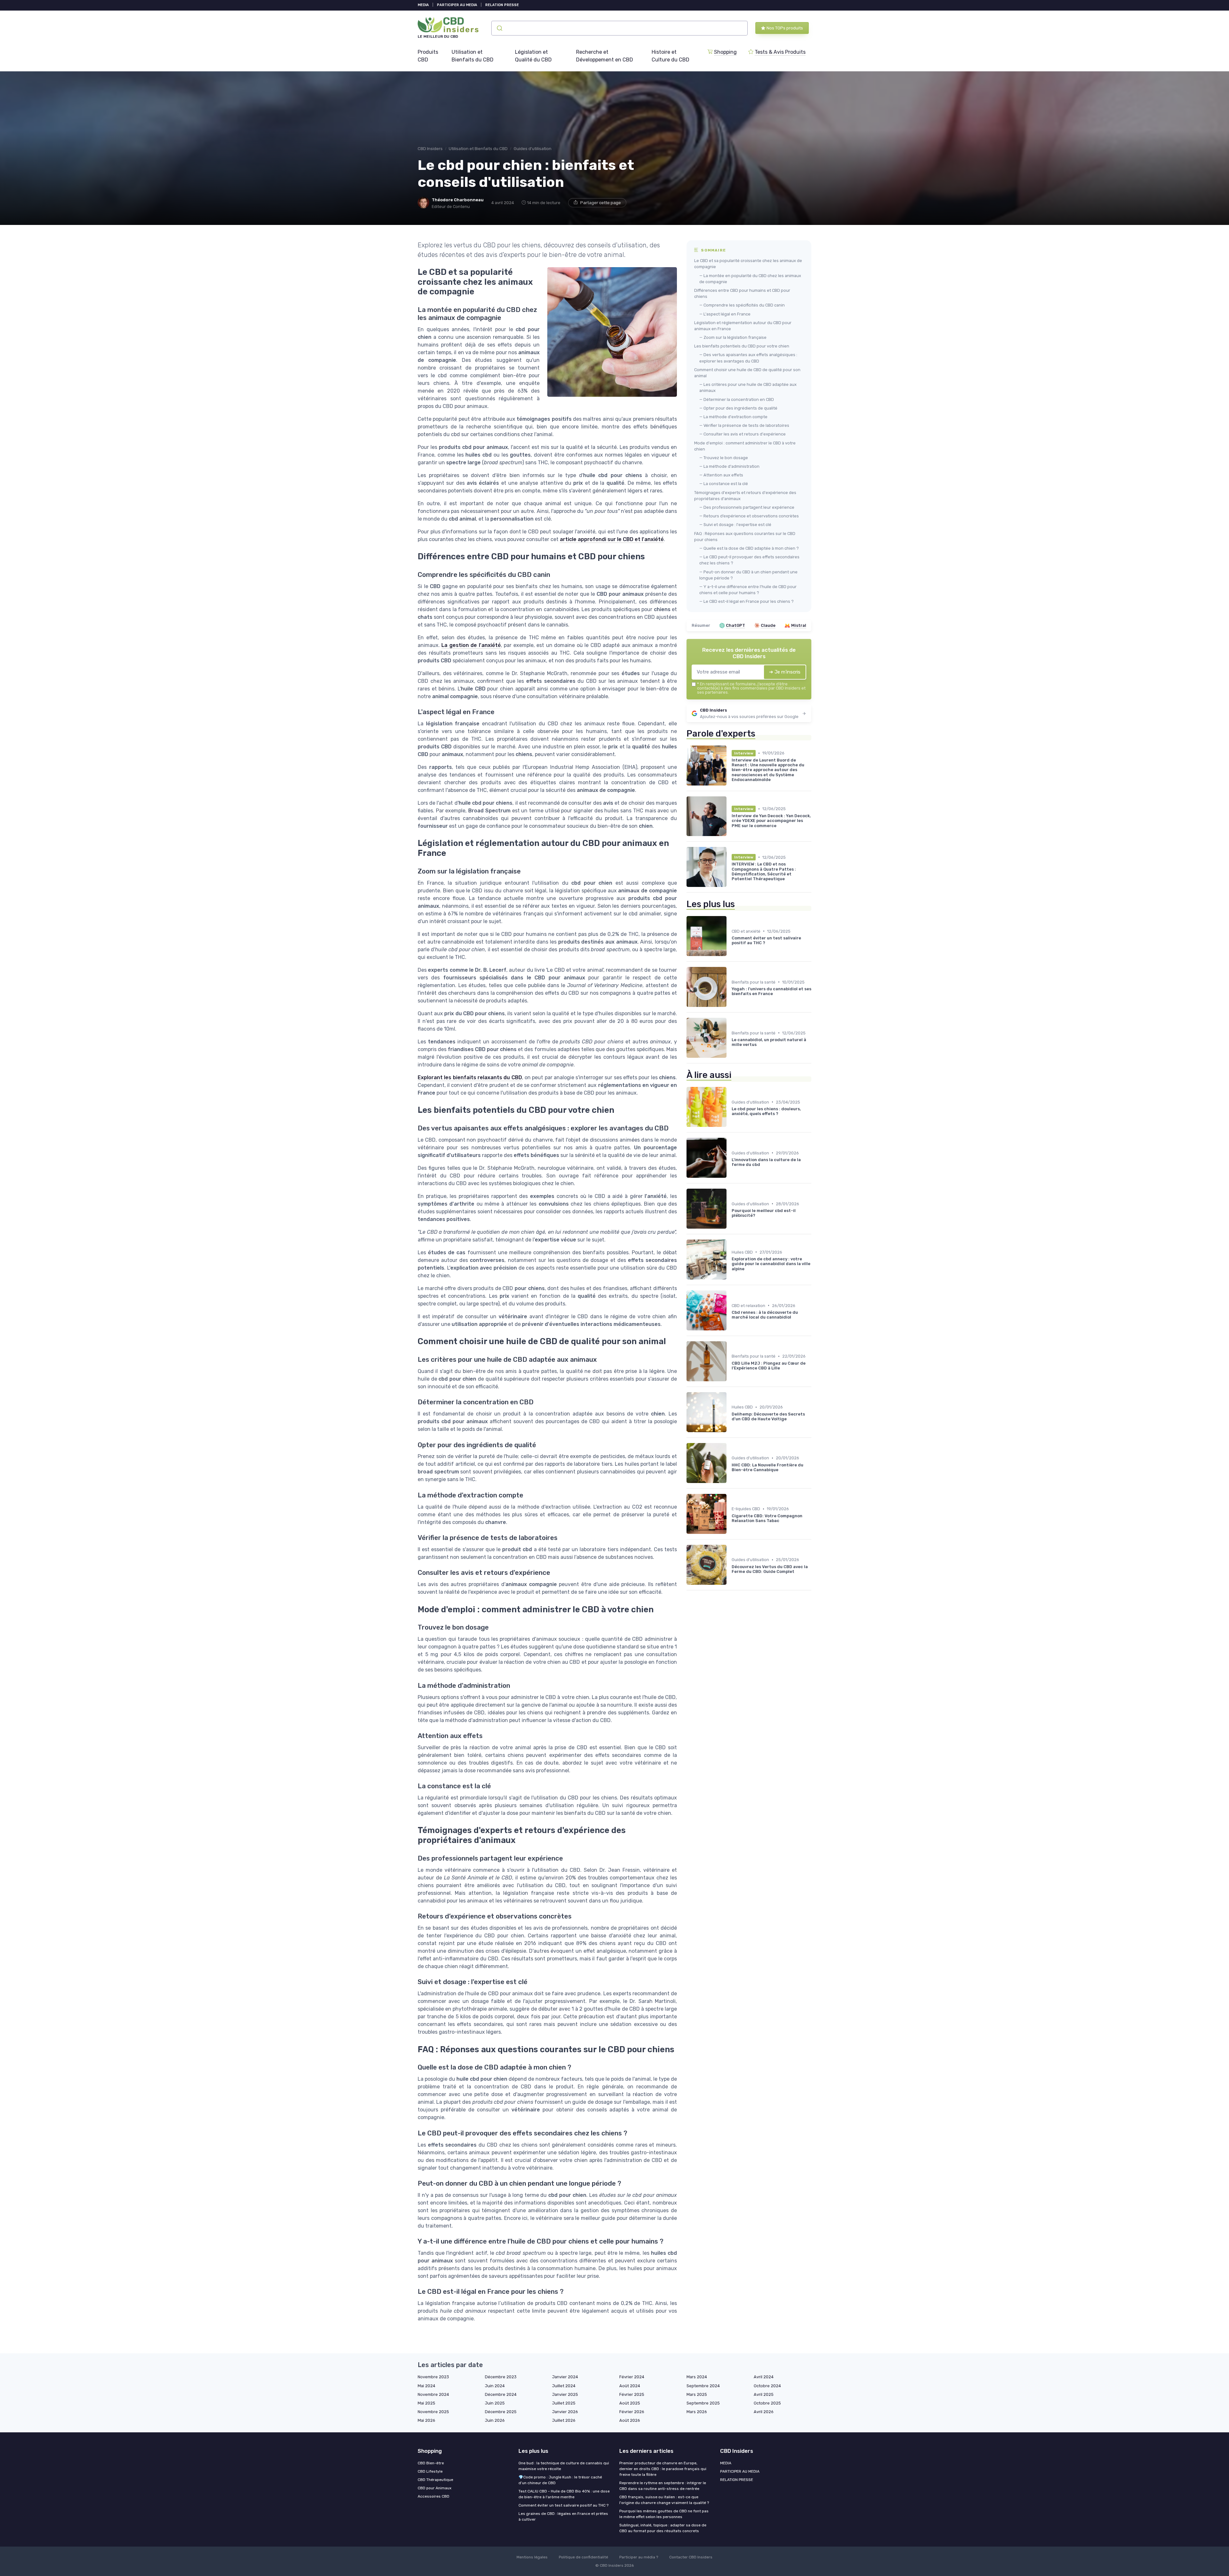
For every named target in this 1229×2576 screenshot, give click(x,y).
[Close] (730, 1270)
